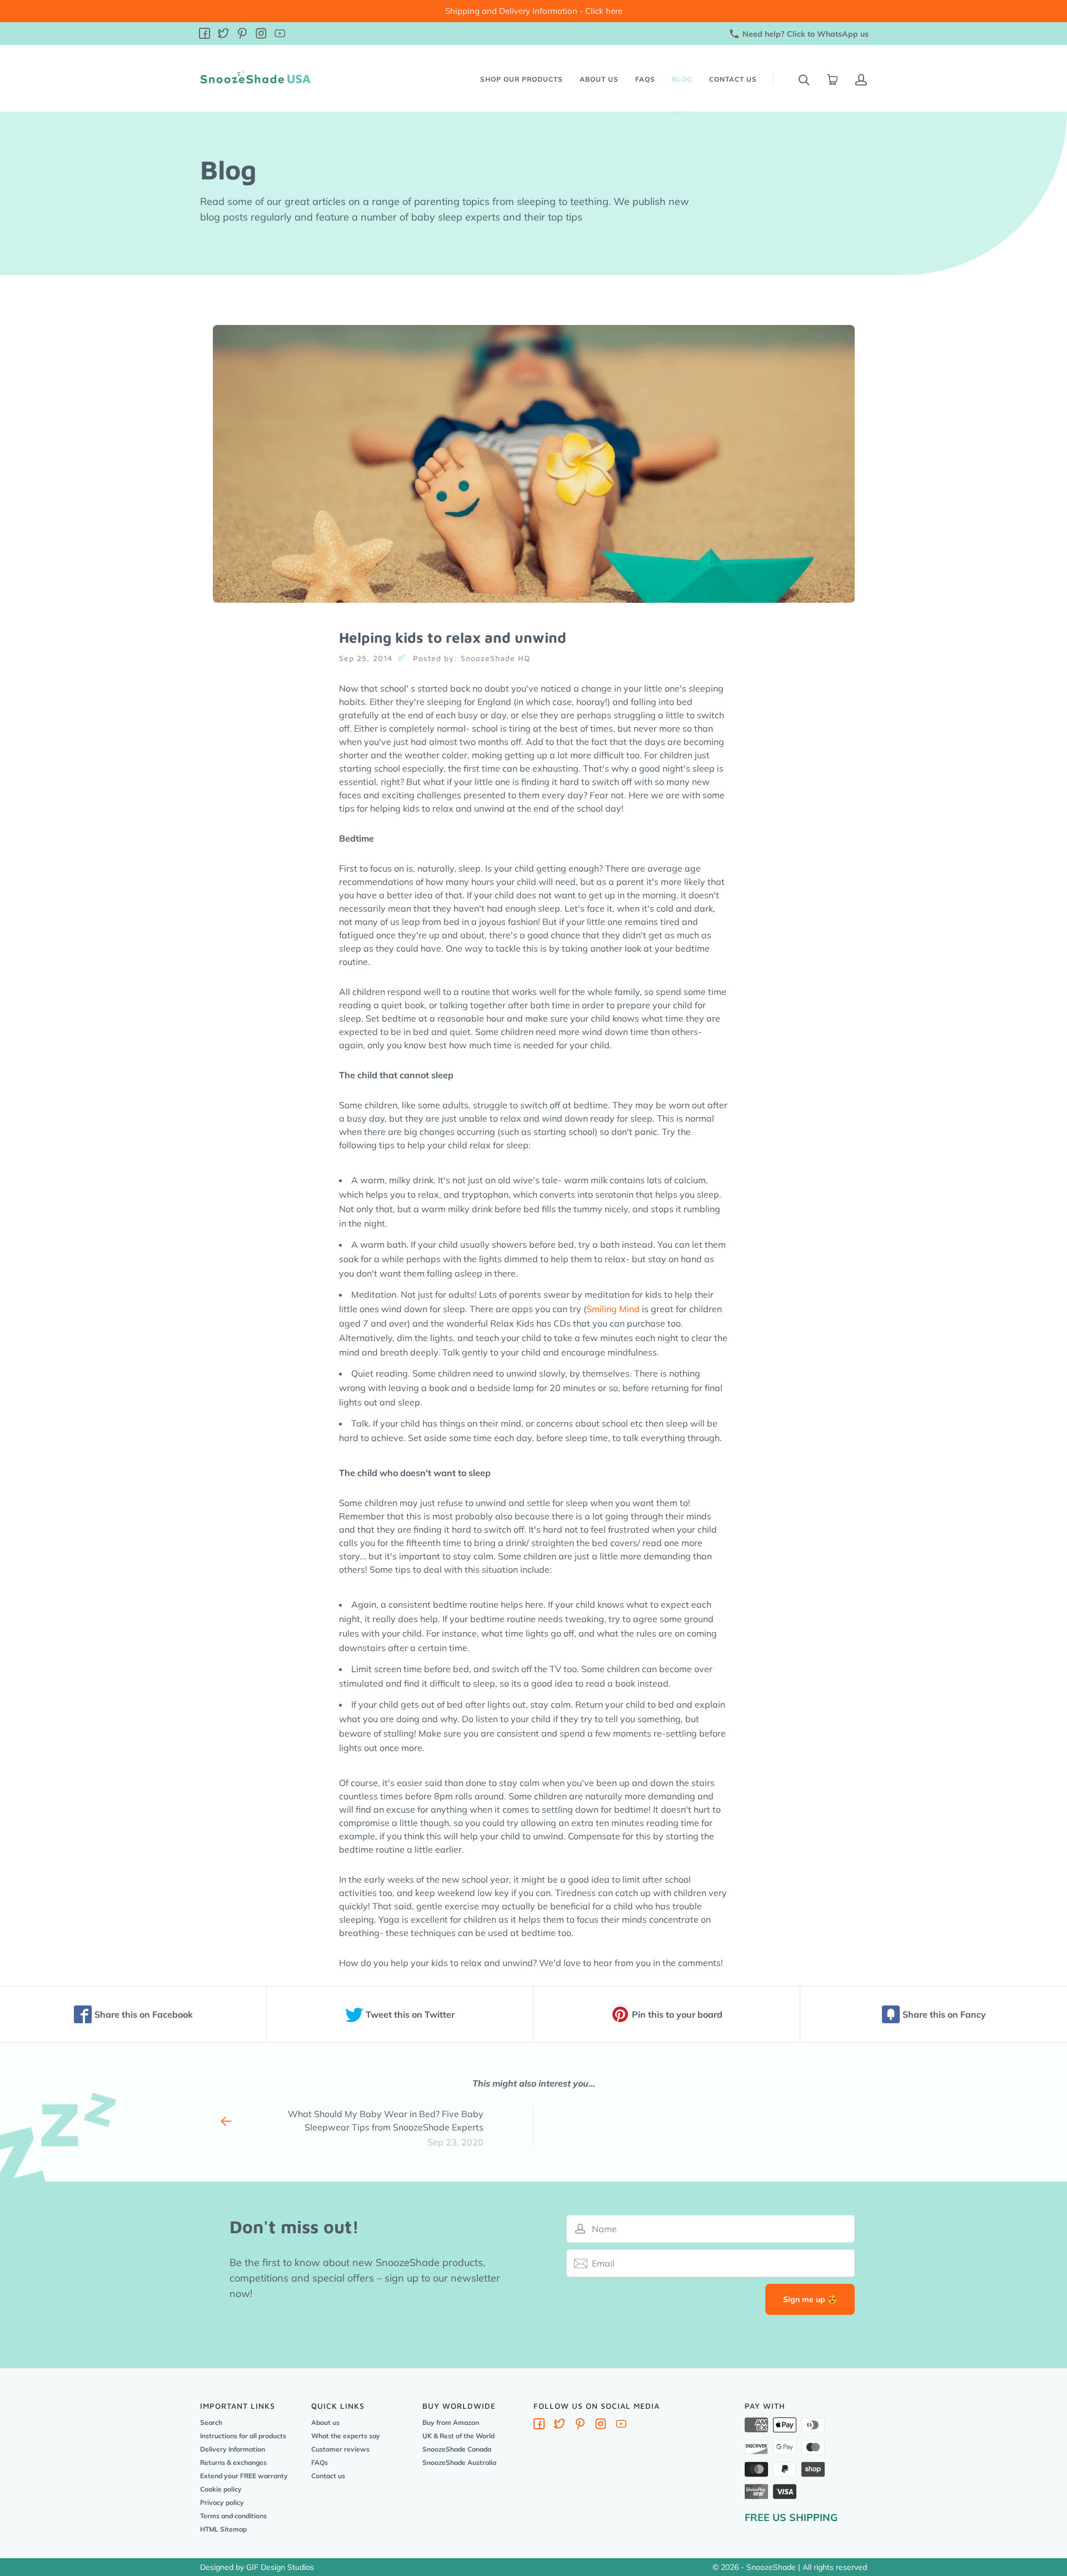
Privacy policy (222, 2502)
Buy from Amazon (451, 2422)
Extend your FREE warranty (244, 2476)
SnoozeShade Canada (457, 2449)
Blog (682, 79)
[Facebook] (205, 35)
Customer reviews (340, 2449)
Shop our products (522, 79)
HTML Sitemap (223, 2529)
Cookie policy (221, 2489)
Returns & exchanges (233, 2462)
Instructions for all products (243, 2436)
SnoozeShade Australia (459, 2462)
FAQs (645, 79)
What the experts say (346, 2436)
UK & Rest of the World (458, 2436)
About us (599, 79)
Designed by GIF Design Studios (257, 2567)
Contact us (733, 79)
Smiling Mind (613, 1309)
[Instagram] (261, 35)
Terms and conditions (233, 2516)
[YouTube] (280, 35)
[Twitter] (223, 35)
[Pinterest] (242, 35)
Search (211, 2422)
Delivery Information (233, 2449)
